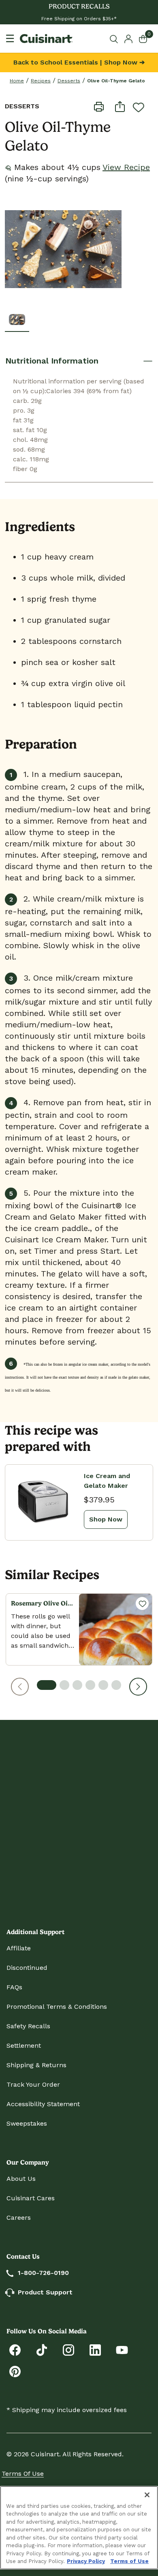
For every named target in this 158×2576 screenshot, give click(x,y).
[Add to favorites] (139, 107)
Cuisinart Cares (31, 2198)
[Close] (147, 2495)
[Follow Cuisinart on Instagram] (68, 2349)
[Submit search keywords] (115, 39)
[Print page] (99, 106)
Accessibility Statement (43, 2104)
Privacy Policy (86, 2561)
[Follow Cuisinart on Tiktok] (42, 2349)
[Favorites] (142, 1603)
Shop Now (106, 1519)
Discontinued (27, 1968)
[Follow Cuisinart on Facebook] (15, 2349)
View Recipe (126, 167)
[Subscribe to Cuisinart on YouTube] (122, 2349)
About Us (21, 2179)
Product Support (45, 2292)
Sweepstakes (27, 2123)
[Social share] (120, 106)
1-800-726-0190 (43, 2273)
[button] (20, 1687)
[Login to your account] (128, 38)
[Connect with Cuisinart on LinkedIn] (95, 2349)
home (17, 81)
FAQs (14, 1987)
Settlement (24, 2046)
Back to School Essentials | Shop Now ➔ (79, 62)
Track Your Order (33, 2084)
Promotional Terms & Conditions (57, 2007)
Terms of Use (23, 2474)
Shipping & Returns (36, 2065)
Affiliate (19, 1948)
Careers (19, 2218)
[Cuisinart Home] (46, 39)
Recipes (41, 81)
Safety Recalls (28, 2026)
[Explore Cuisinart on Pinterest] (15, 2371)
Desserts (69, 81)
